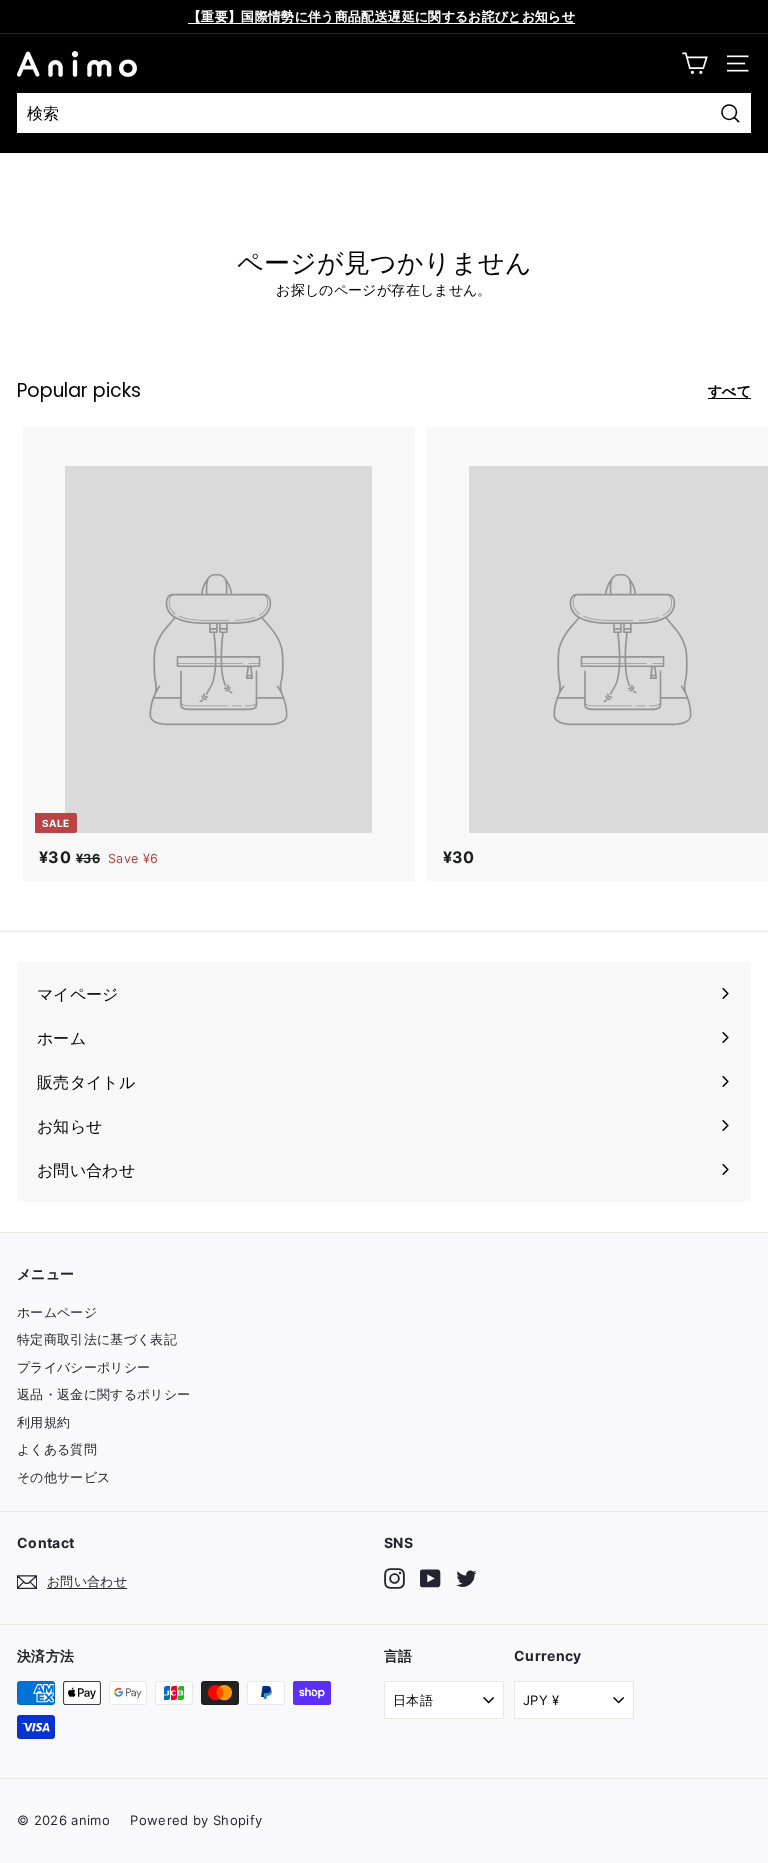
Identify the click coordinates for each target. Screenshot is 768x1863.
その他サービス (63, 1477)
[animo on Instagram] (394, 1578)
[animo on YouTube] (430, 1578)
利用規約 (43, 1422)
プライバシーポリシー (84, 1367)
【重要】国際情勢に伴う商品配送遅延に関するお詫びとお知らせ (381, 16)
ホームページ (57, 1312)
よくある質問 (57, 1449)
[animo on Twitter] (466, 1578)
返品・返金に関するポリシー (104, 1394)
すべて (729, 390)
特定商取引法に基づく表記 (97, 1339)
